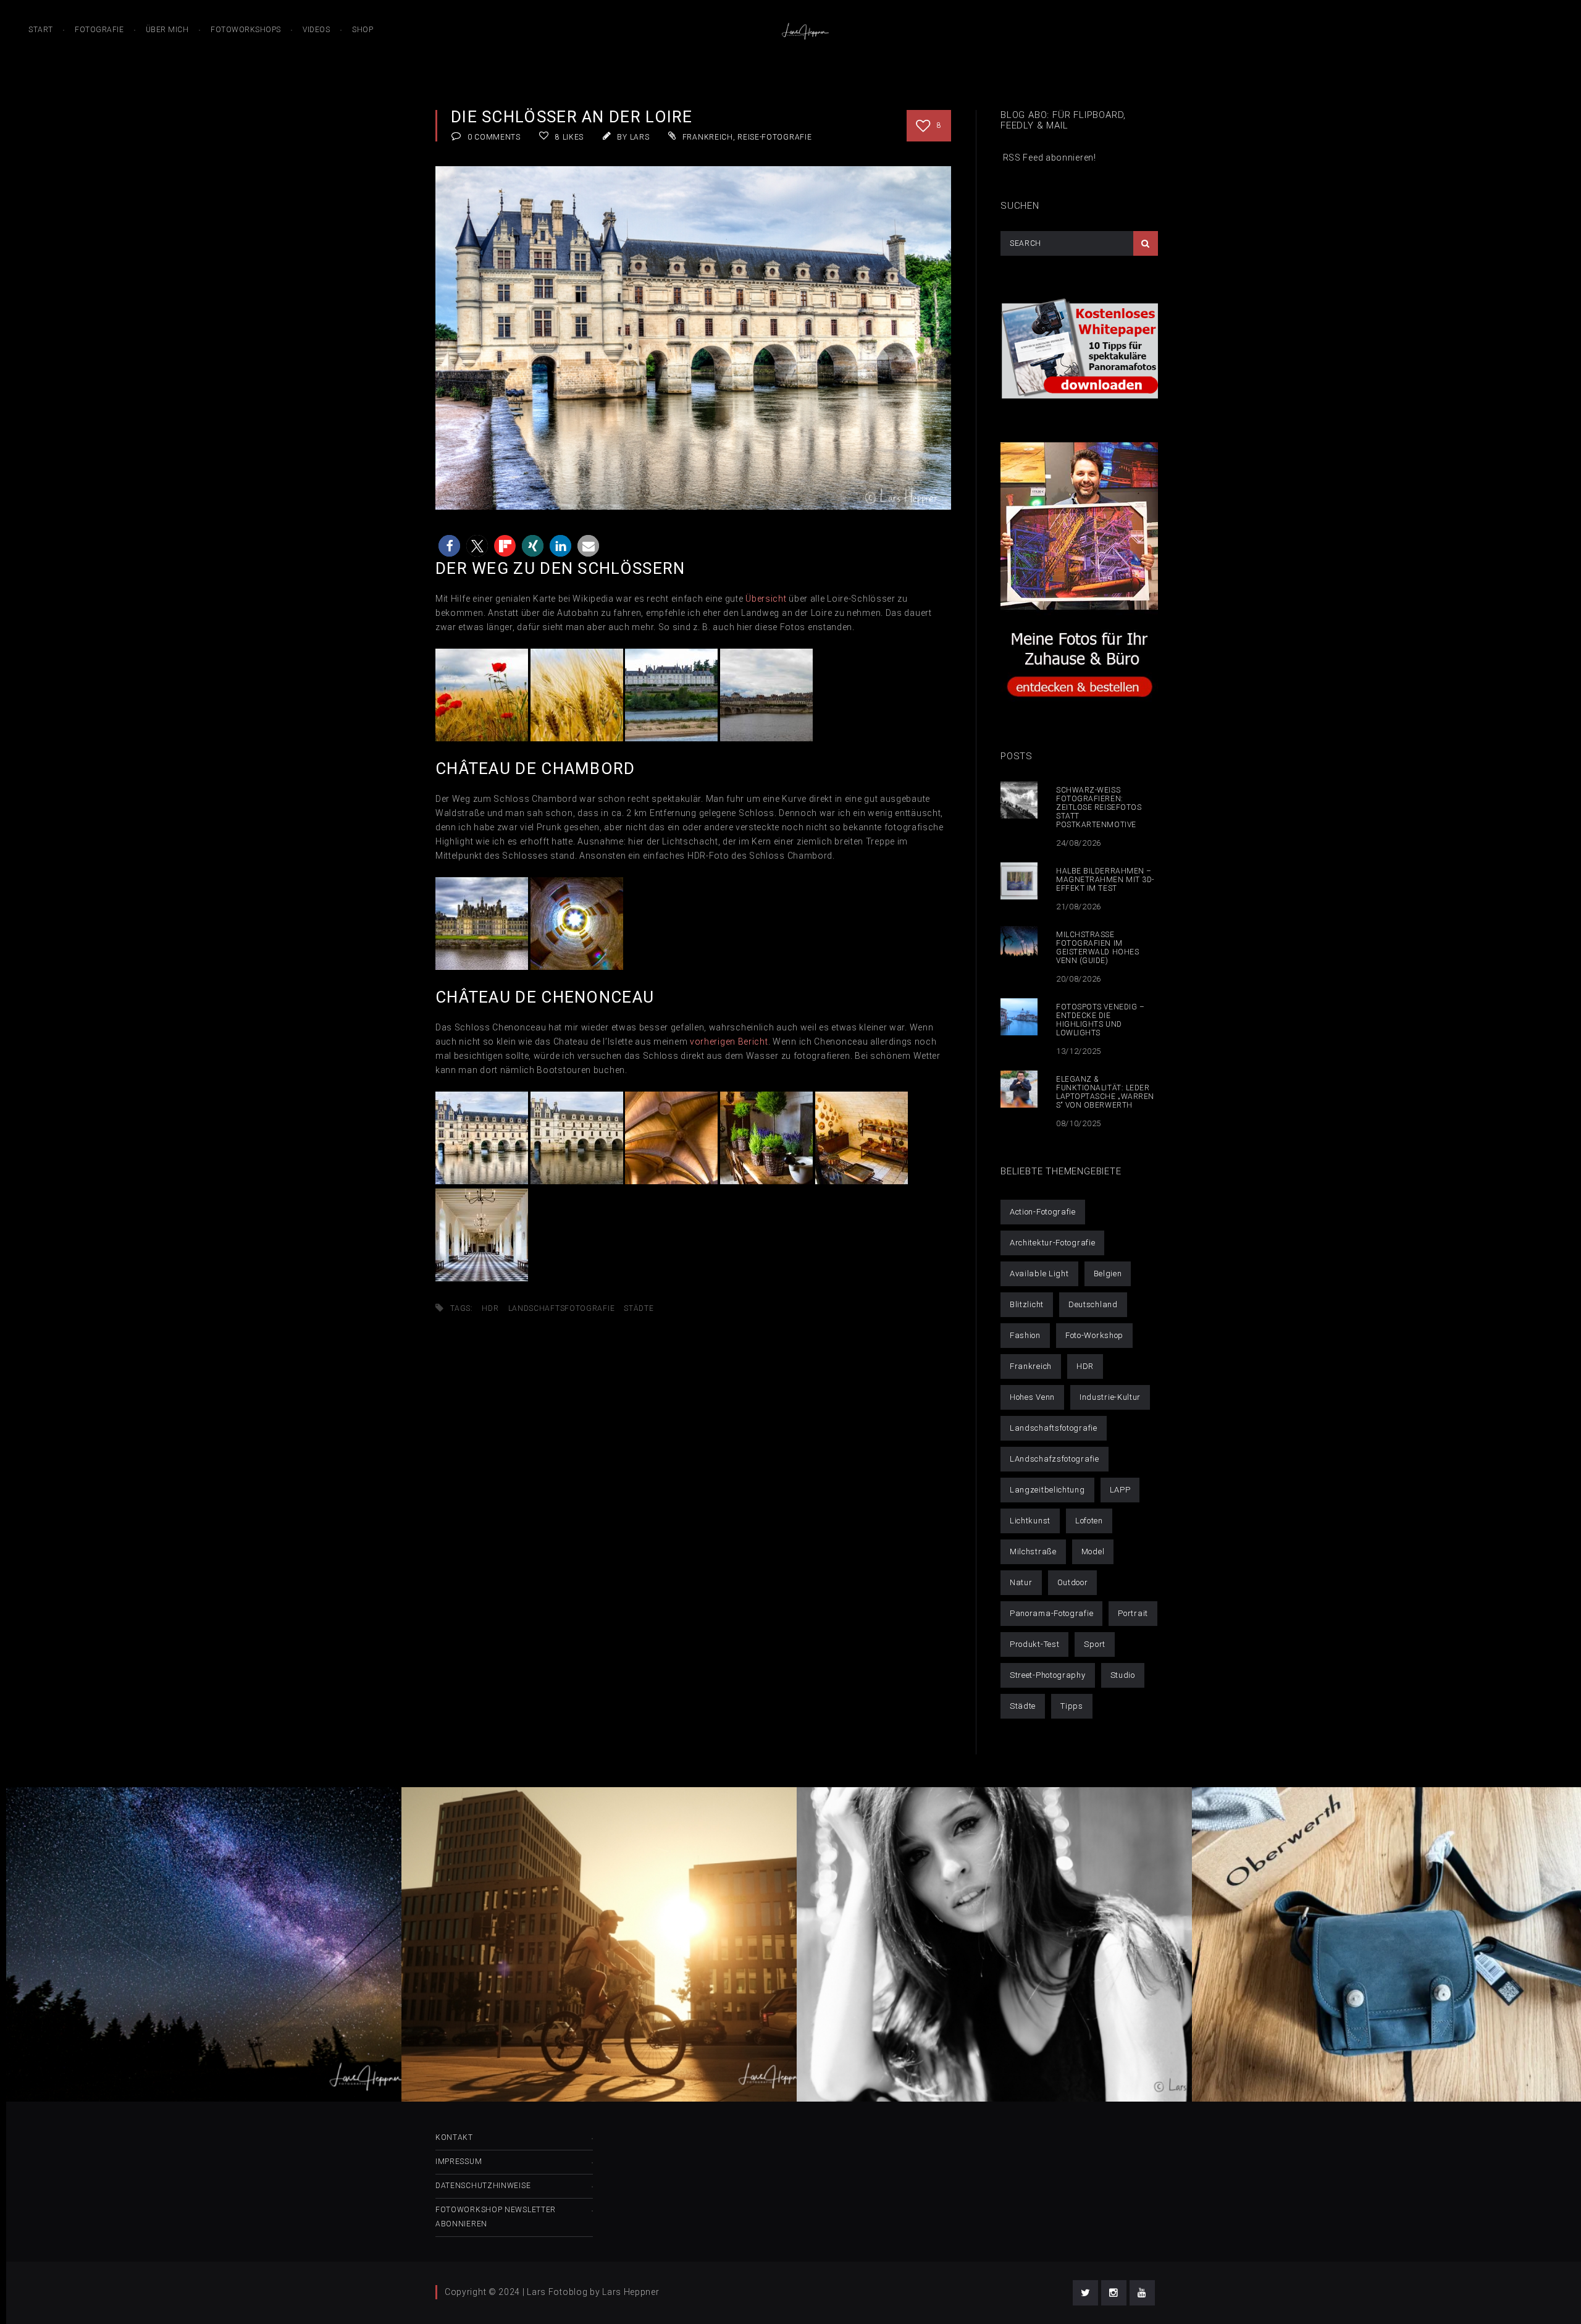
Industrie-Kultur (1110, 1397)
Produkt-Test (1034, 1644)
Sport (1095, 1644)
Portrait (1133, 1613)
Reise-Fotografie (774, 137)
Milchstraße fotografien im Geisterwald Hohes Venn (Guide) (1097, 948)
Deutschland (1093, 1304)
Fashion (1025, 1335)
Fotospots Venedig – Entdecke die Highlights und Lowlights (1100, 1020)
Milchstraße (1033, 1551)
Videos (316, 30)
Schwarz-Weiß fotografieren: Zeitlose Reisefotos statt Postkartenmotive (1099, 807)
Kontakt (454, 2137)
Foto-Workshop (1094, 1335)
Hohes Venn (1032, 1397)
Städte (639, 1308)
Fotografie (99, 30)
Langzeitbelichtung (1047, 1490)
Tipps (1072, 1706)
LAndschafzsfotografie (1055, 1459)
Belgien (1108, 1274)
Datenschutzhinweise (483, 2186)
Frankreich (708, 137)
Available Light (1039, 1274)
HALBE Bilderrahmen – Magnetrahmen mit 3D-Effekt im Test (1105, 880)
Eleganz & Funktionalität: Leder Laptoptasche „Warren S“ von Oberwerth (1105, 1092)
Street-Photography (1048, 1675)
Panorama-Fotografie (1051, 1613)
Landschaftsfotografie (562, 1308)
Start (41, 30)
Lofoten (1089, 1521)
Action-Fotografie (1043, 1212)
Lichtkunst (1030, 1521)
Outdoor (1073, 1582)
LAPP (1120, 1490)
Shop (363, 30)
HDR (490, 1308)
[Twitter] (1085, 2293)
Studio (1123, 1675)
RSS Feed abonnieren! (1048, 158)
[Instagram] (1114, 2293)
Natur (1021, 1582)
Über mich (167, 30)
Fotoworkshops (246, 30)
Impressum (459, 2162)
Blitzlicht (1027, 1304)
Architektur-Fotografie (1052, 1243)
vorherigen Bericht (729, 1042)
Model (1093, 1551)
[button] (449, 546)
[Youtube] (1142, 2293)
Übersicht (766, 599)
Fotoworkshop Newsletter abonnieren (496, 2217)
